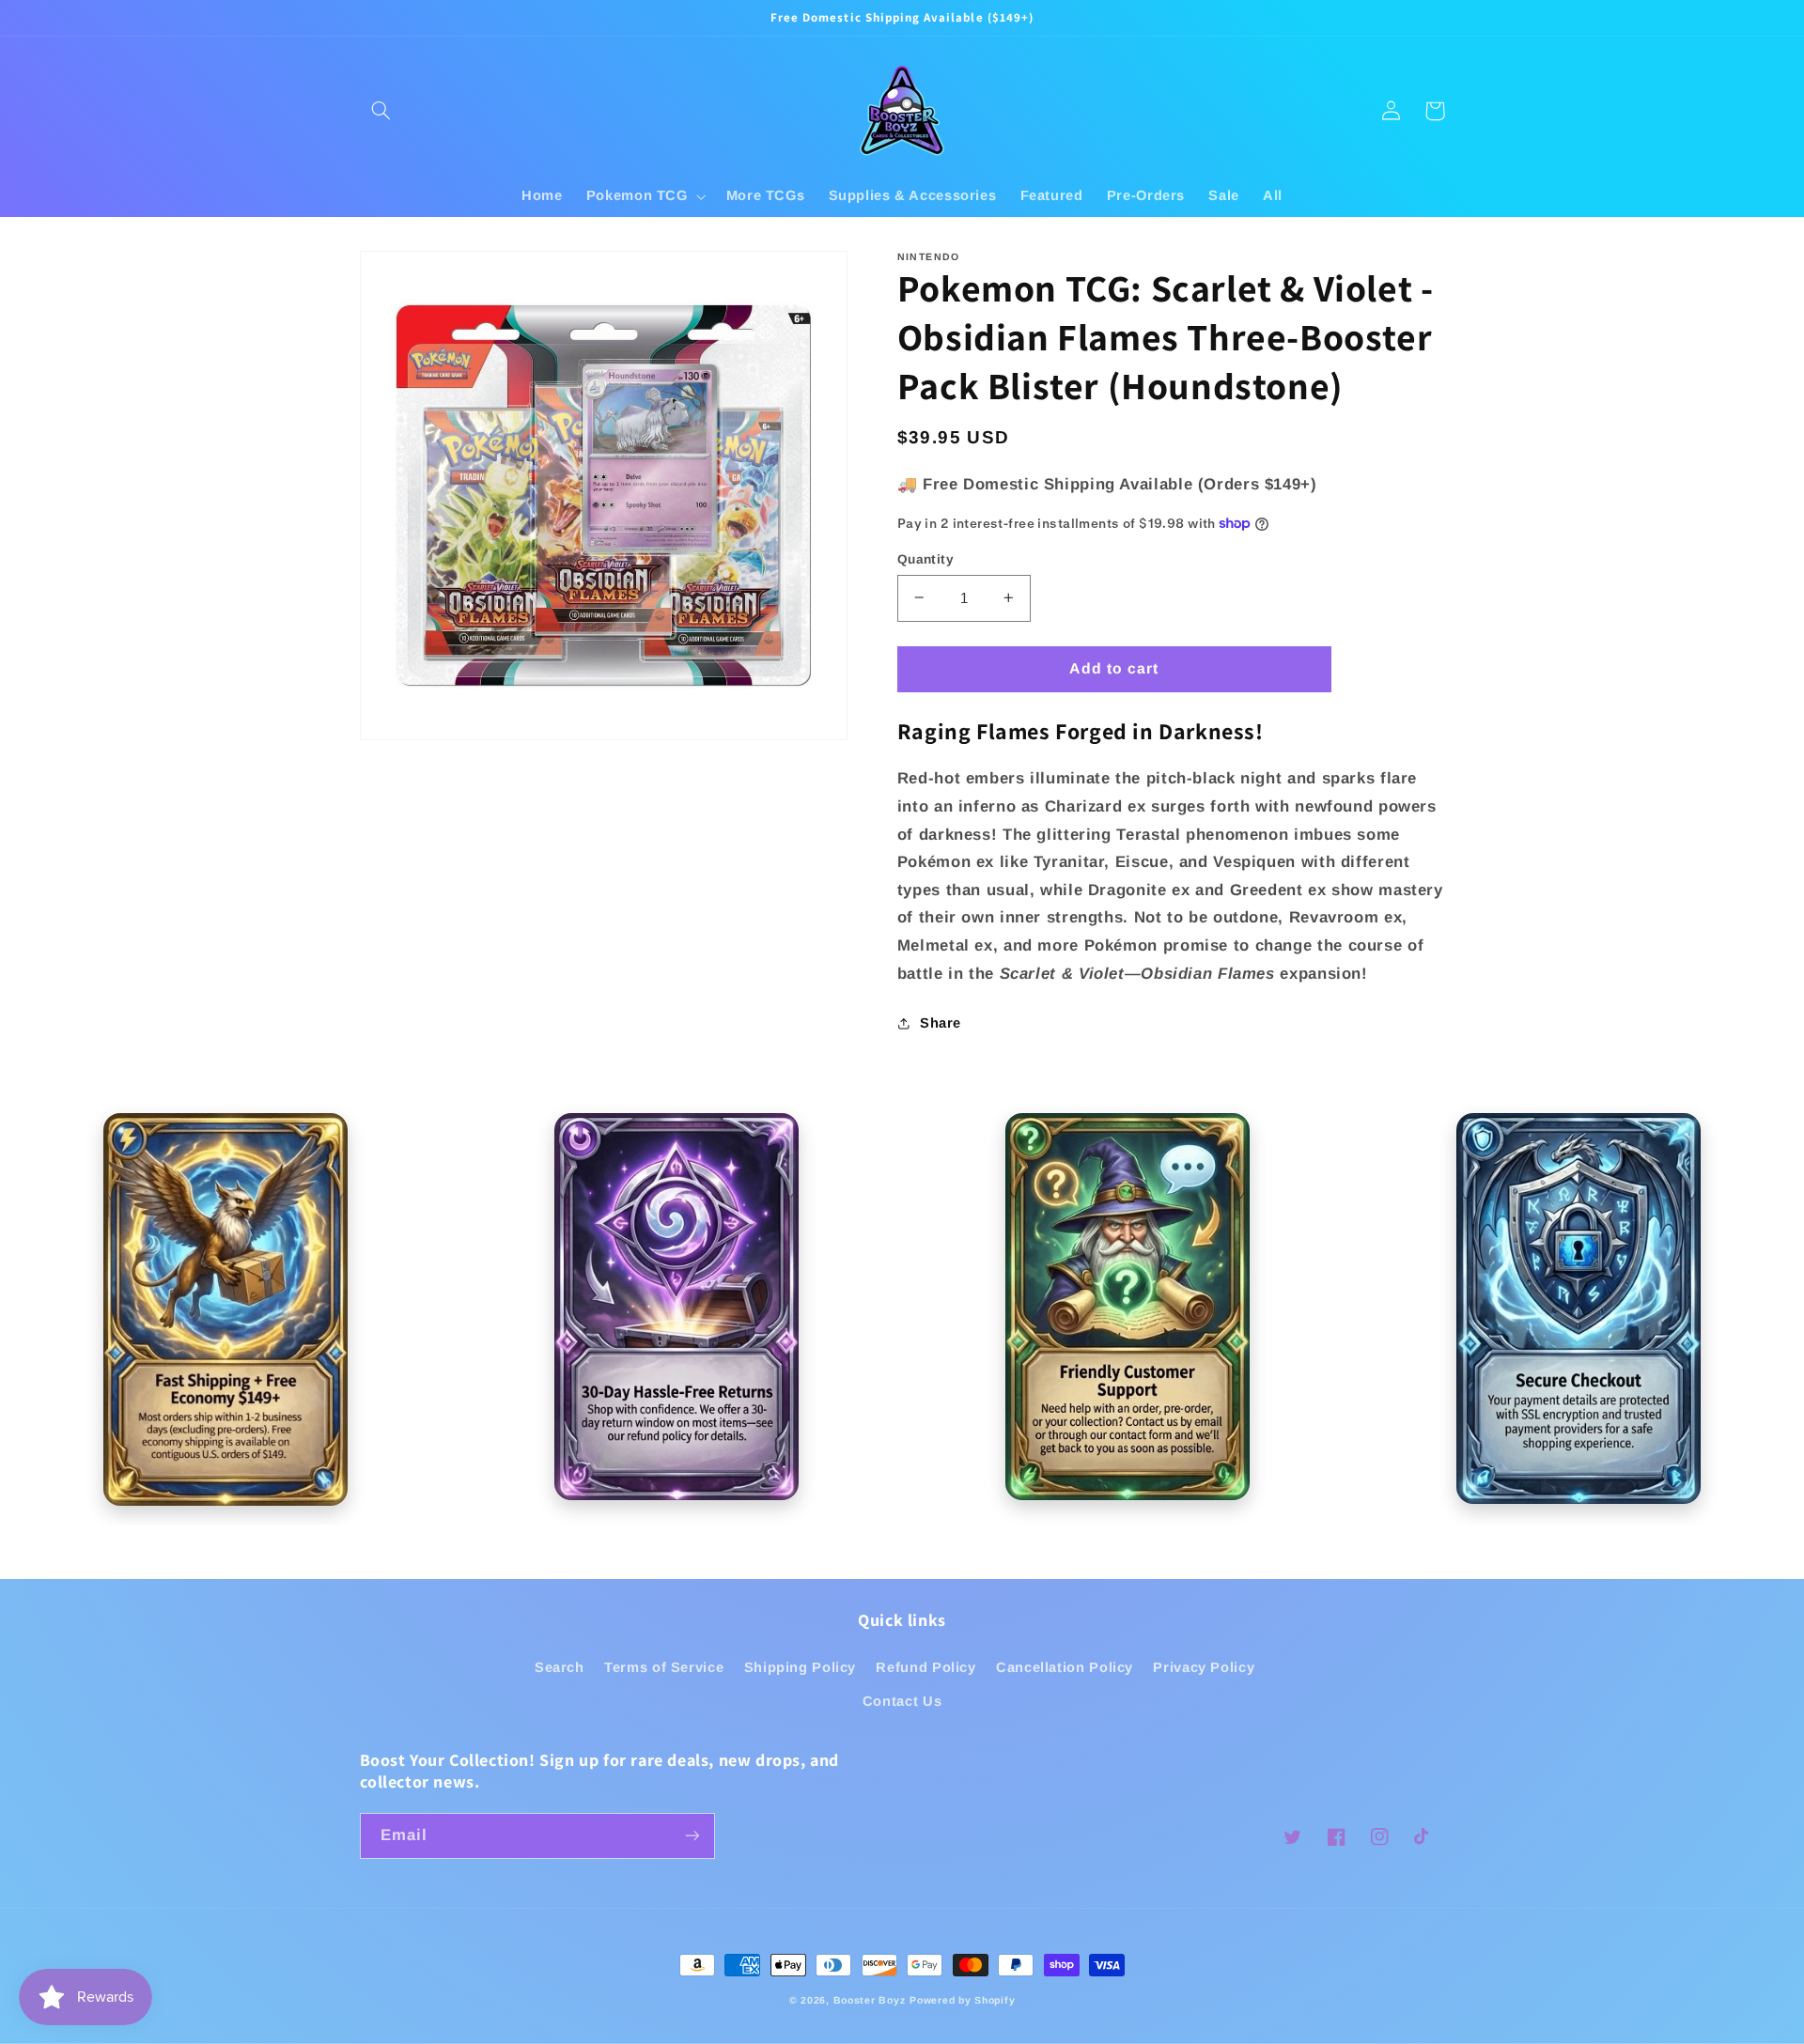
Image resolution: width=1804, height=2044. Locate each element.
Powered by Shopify (962, 2000)
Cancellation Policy (1065, 1667)
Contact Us (902, 1701)
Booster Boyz (870, 2000)
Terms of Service (664, 1667)
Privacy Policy (1204, 1667)
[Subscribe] (692, 1836)
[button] (381, 111)
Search (560, 1667)
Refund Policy (925, 1667)
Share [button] (941, 1023)
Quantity (925, 558)
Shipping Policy (800, 1667)
